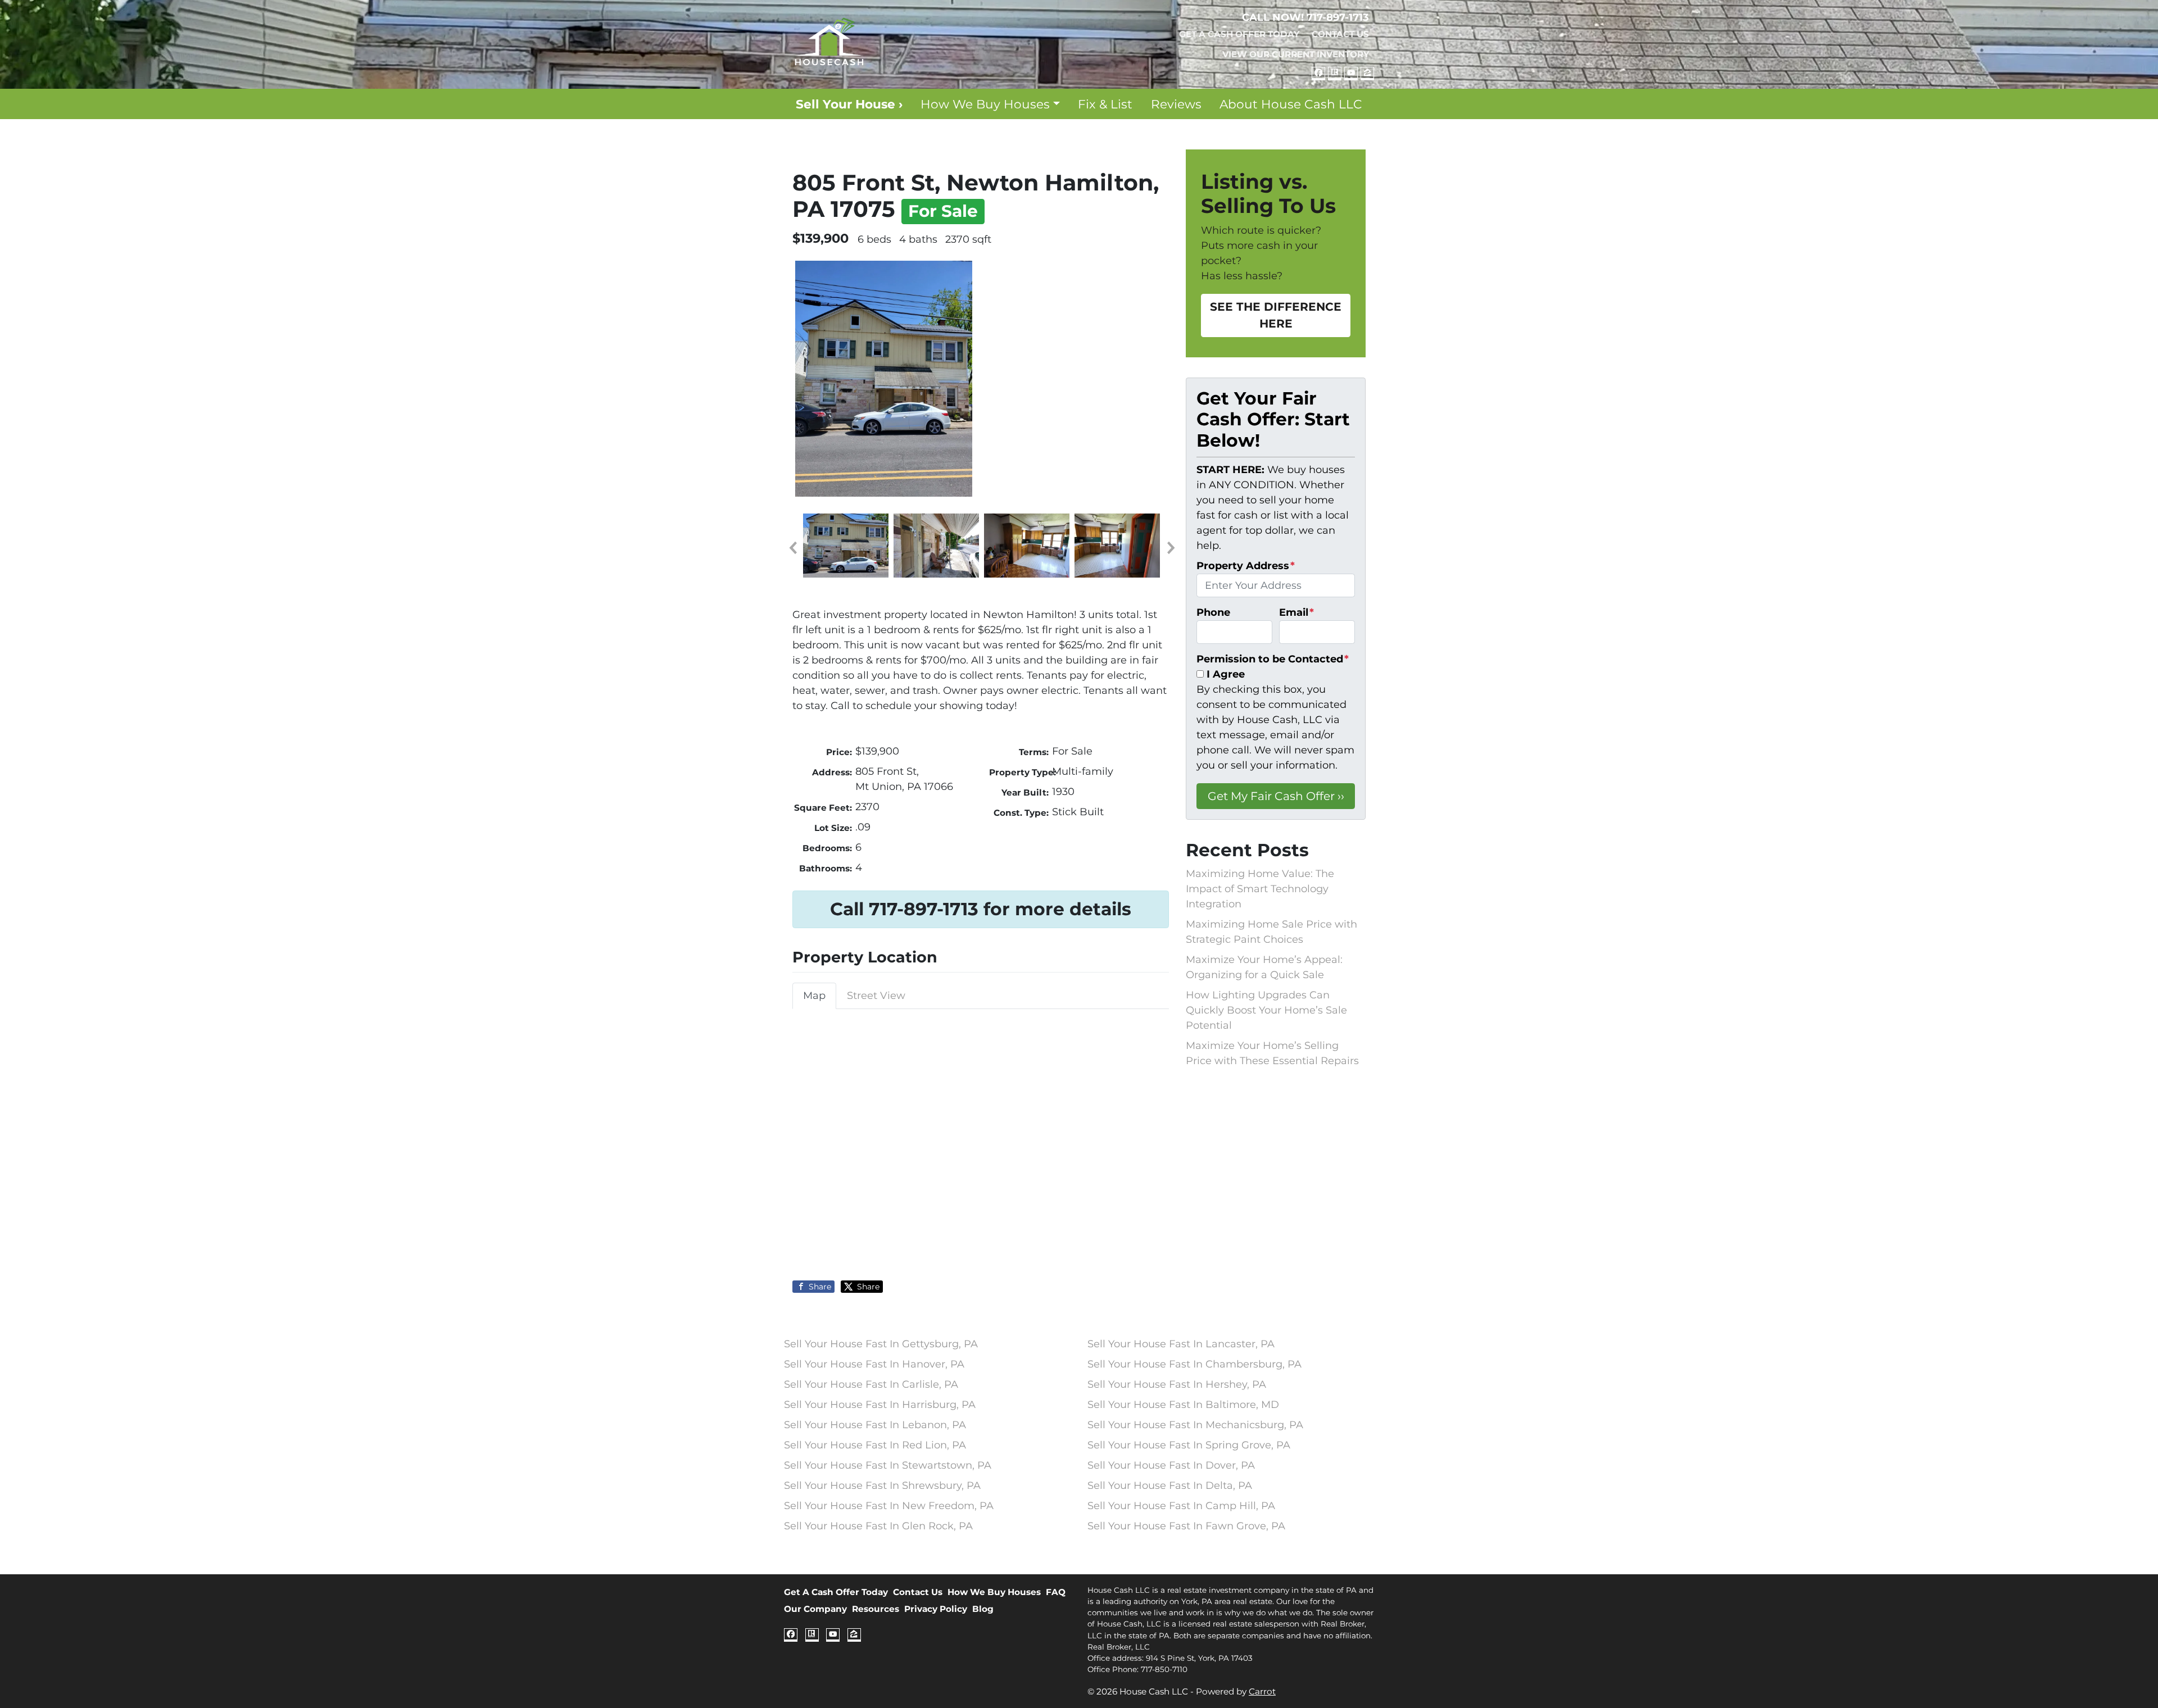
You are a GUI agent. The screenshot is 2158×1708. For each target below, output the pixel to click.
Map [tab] (814, 996)
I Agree (1226, 674)
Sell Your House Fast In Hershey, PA (1177, 1384)
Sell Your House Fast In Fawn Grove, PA (1186, 1526)
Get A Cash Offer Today (1239, 34)
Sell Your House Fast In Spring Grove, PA (1189, 1445)
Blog (983, 1609)
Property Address (1246, 566)
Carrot (1262, 1691)
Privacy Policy (936, 1609)
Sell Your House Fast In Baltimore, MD (1183, 1405)
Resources (876, 1609)
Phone (1213, 612)
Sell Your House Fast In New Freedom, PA (889, 1506)
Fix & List (1105, 104)
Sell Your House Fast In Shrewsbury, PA (882, 1486)
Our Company (815, 1609)
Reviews (1176, 104)
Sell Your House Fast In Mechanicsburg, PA (1195, 1425)
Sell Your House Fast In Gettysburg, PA (881, 1344)
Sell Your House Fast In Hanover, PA (874, 1364)
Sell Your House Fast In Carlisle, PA (871, 1384)
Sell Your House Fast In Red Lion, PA (875, 1445)
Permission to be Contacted (1273, 659)
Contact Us (1340, 34)
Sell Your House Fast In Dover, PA (1171, 1465)
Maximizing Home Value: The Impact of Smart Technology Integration (1260, 889)
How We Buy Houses (985, 104)
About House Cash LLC (1291, 104)
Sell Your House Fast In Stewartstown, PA (888, 1465)
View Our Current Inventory (1296, 54)
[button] (792, 548)
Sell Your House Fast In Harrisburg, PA (880, 1405)
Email (1296, 612)
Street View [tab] (876, 996)
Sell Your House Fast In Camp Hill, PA (1181, 1506)
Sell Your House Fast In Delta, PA (1170, 1486)
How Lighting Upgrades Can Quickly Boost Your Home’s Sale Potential (1266, 1010)
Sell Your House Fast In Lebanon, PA (875, 1425)
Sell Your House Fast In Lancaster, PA (1181, 1344)
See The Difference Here (1276, 315)
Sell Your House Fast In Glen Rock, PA (878, 1526)
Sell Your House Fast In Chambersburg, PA (1194, 1364)
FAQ (1056, 1592)
